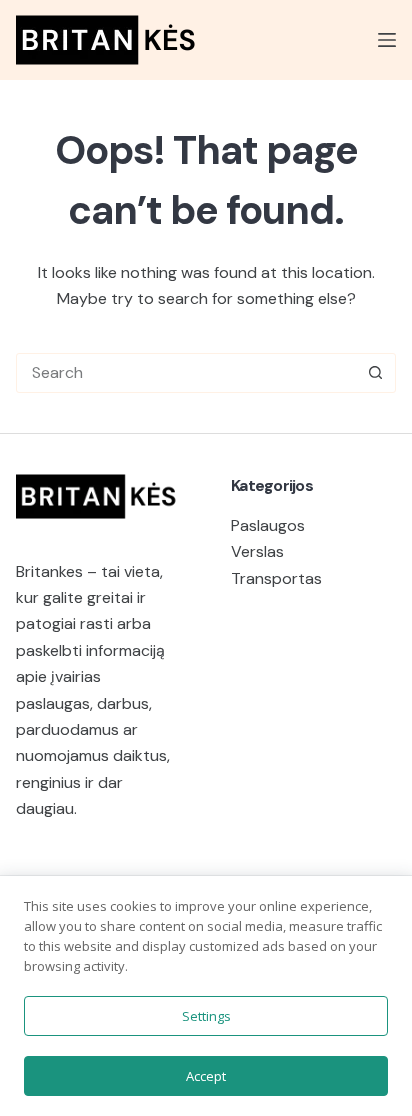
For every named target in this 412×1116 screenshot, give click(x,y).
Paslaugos (268, 525)
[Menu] (387, 40)
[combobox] (186, 373)
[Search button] (376, 373)
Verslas (257, 551)
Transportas (276, 578)
